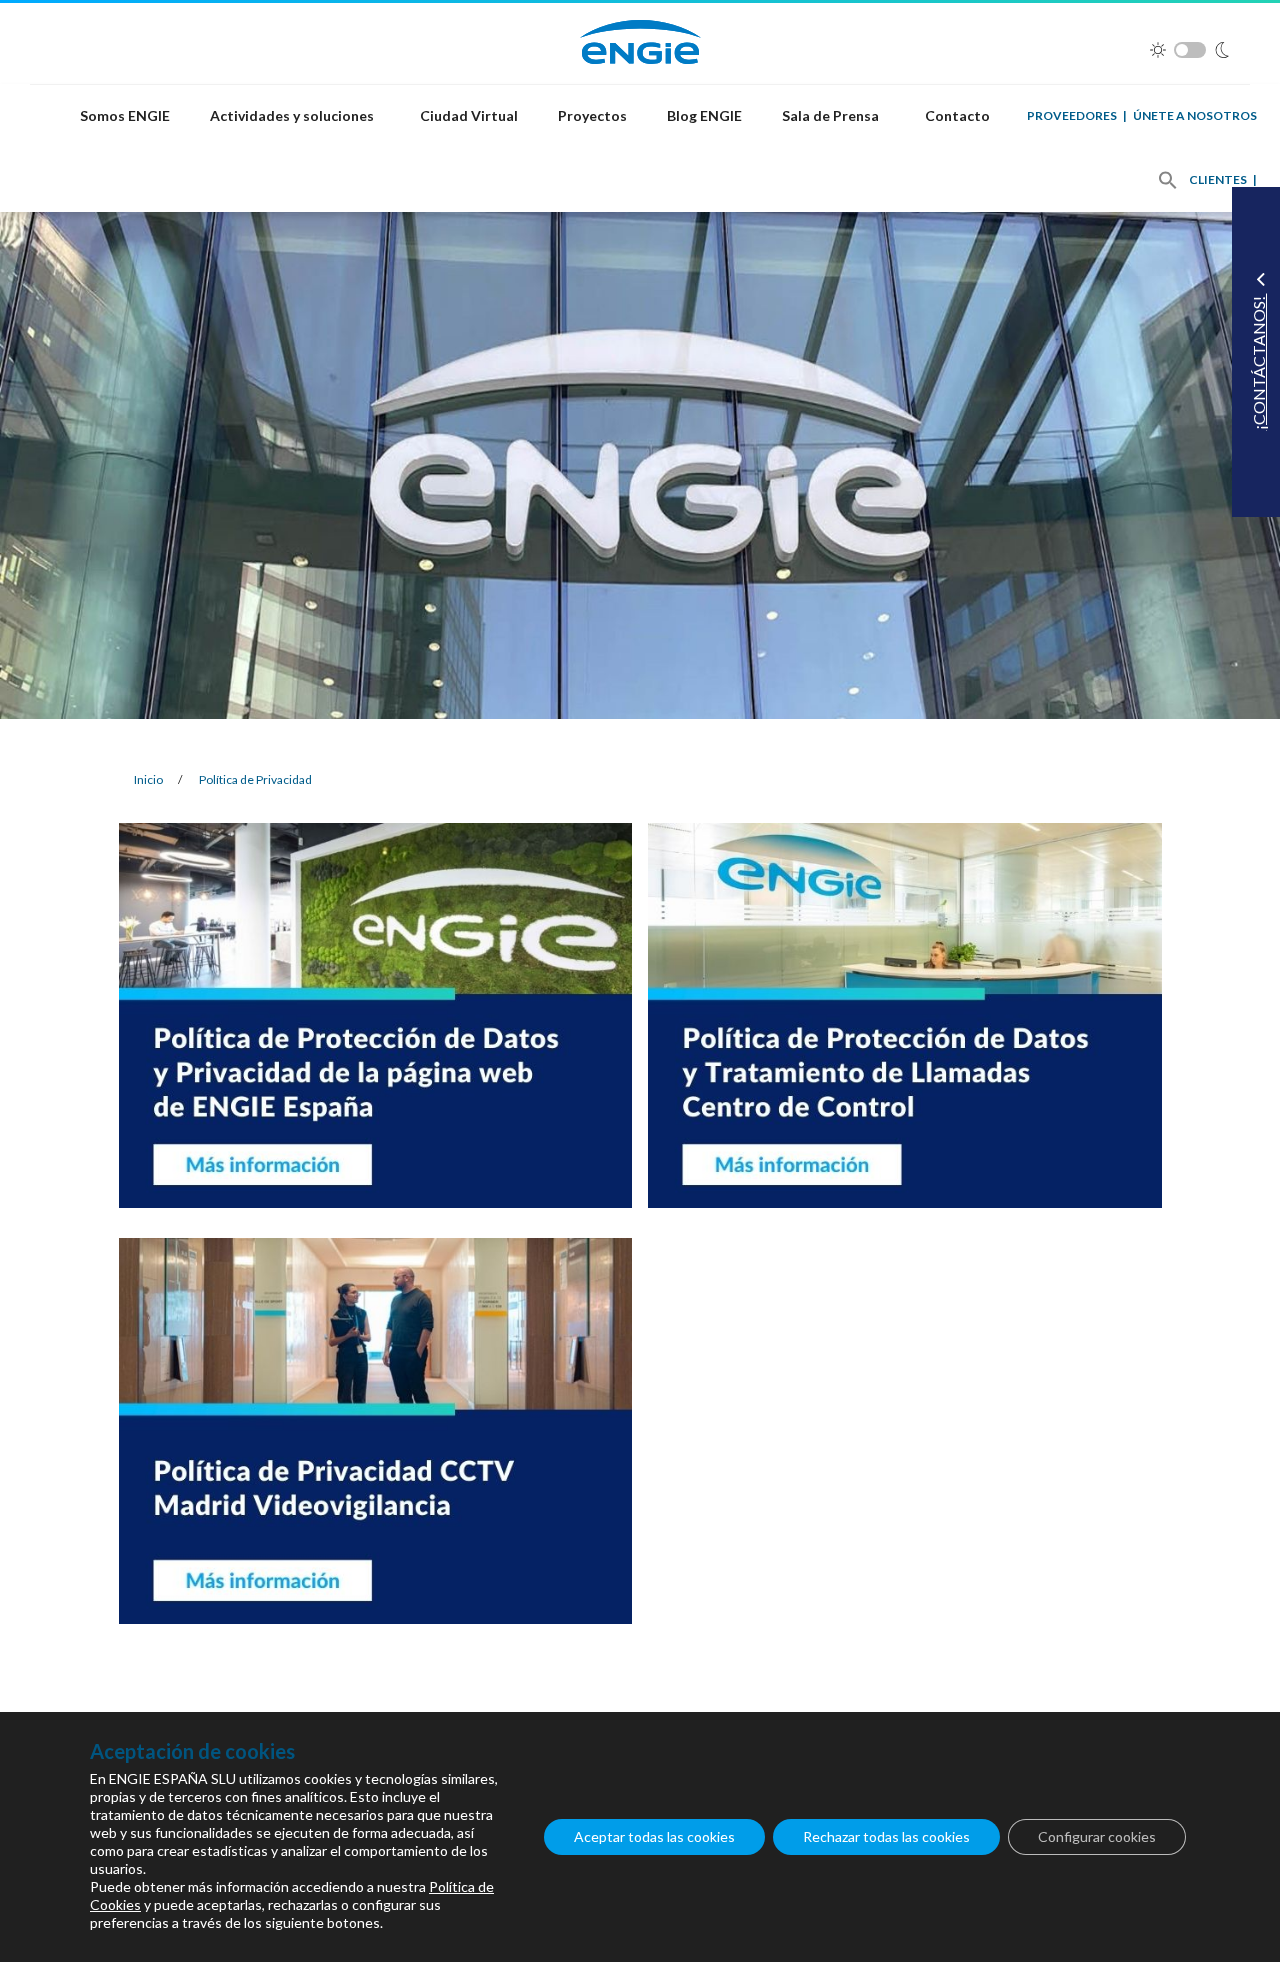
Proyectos (592, 115)
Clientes (1218, 179)
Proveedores (1072, 115)
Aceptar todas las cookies (654, 1836)
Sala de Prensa (830, 115)
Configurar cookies (1097, 1836)
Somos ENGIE (125, 115)
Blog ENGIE (704, 115)
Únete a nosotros (1195, 115)
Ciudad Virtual (469, 115)
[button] (1168, 180)
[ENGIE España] (640, 39)
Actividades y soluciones (292, 115)
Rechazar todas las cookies (886, 1836)
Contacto (957, 115)
